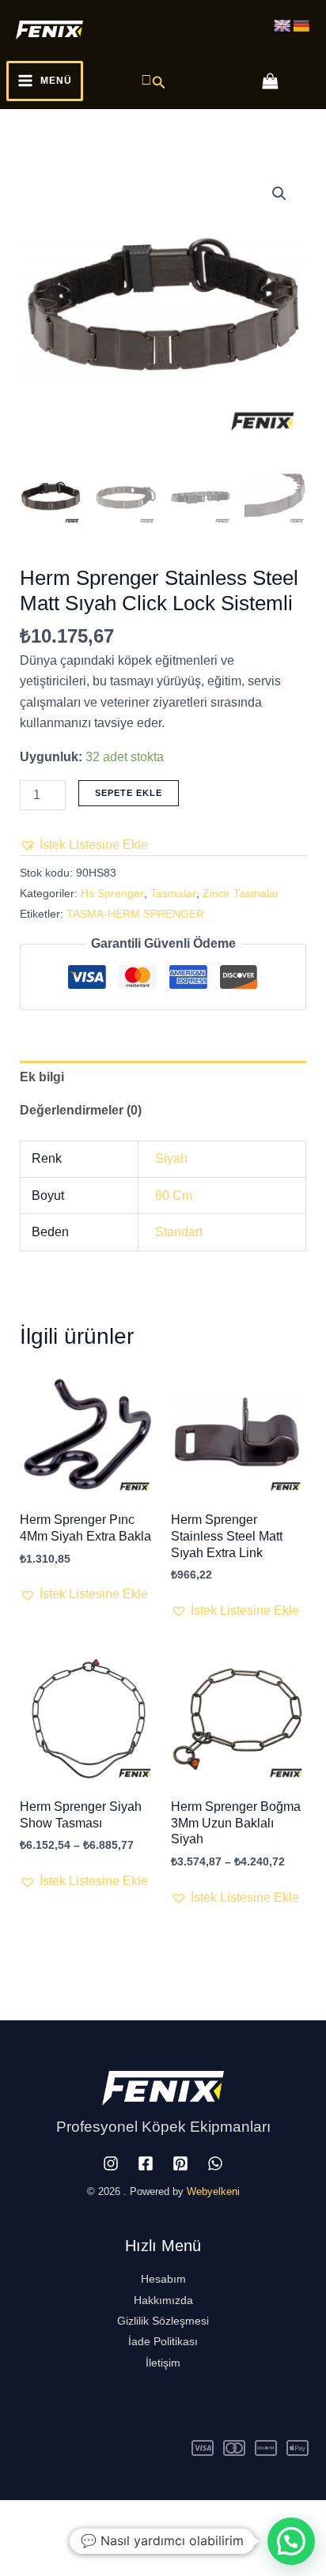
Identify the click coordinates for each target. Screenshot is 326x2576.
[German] (301, 26)
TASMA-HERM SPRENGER (135, 914)
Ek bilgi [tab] (42, 1077)
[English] (282, 26)
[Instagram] (111, 2163)
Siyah (171, 1158)
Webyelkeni (213, 2191)
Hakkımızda (163, 2300)
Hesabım (163, 2279)
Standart (179, 1232)
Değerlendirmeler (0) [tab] (81, 1110)
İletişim (163, 2363)
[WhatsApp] (215, 2163)
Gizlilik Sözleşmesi (163, 2321)
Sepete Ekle (129, 793)
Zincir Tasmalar (241, 893)
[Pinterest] (180, 2163)
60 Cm (174, 1196)
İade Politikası (163, 2341)
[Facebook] (146, 2163)
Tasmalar (173, 893)
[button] (154, 81)
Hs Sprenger (112, 893)
